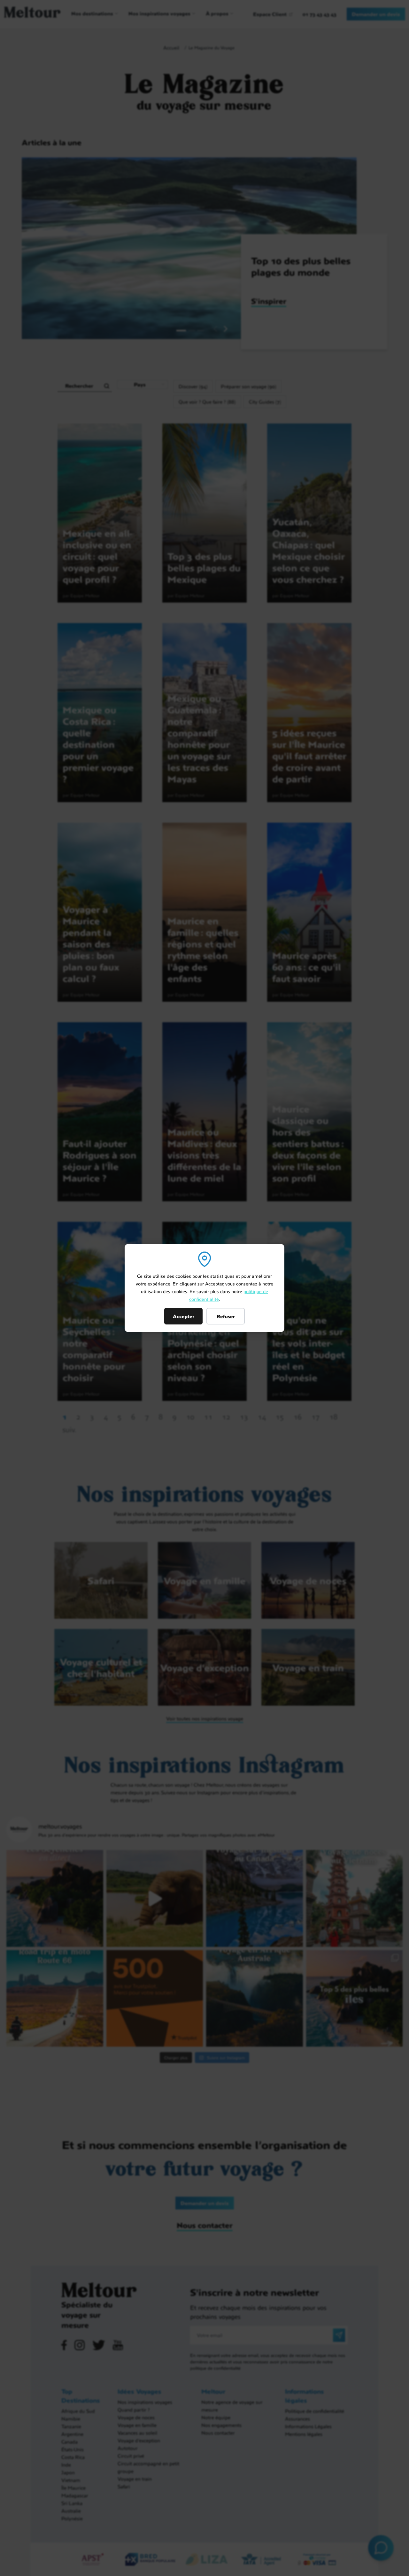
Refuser (226, 1316)
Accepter (184, 1316)
